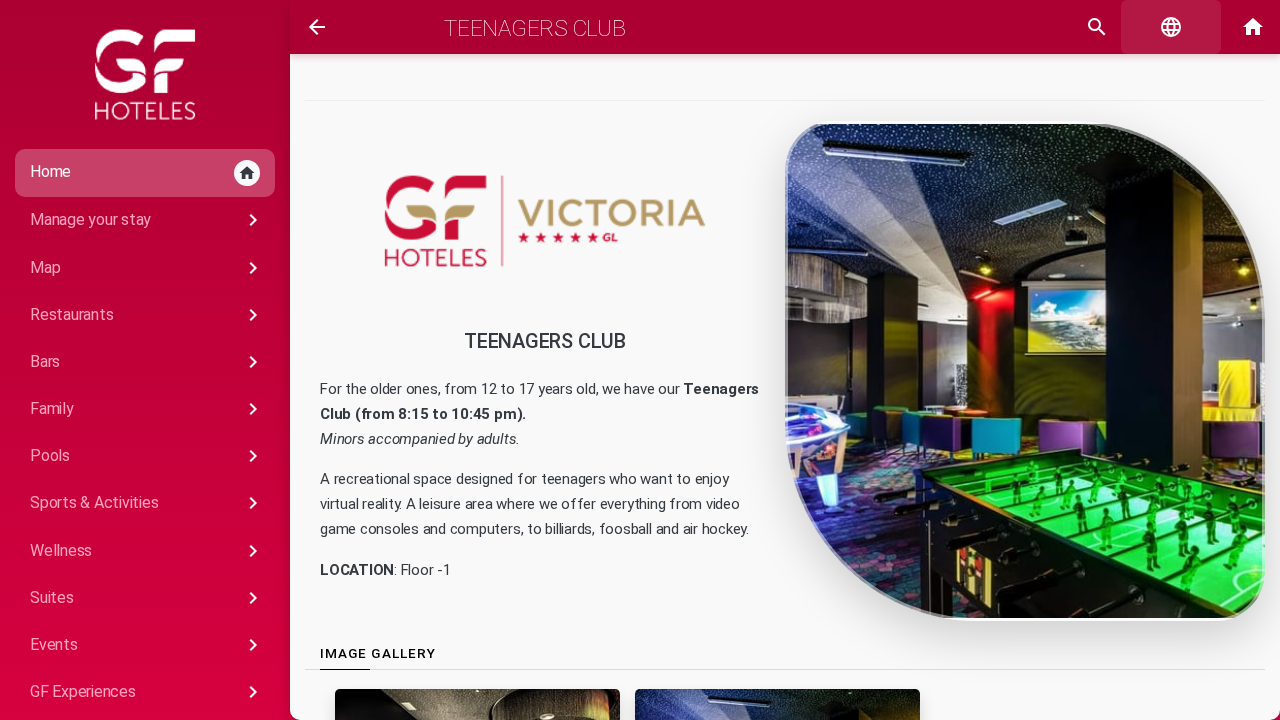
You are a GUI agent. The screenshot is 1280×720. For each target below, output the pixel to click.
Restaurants (147, 315)
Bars (147, 362)
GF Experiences (147, 692)
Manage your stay (147, 220)
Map (147, 268)
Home (143, 172)
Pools (147, 456)
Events (147, 645)
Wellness (147, 551)
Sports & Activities (147, 503)
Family (147, 409)
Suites (147, 598)
